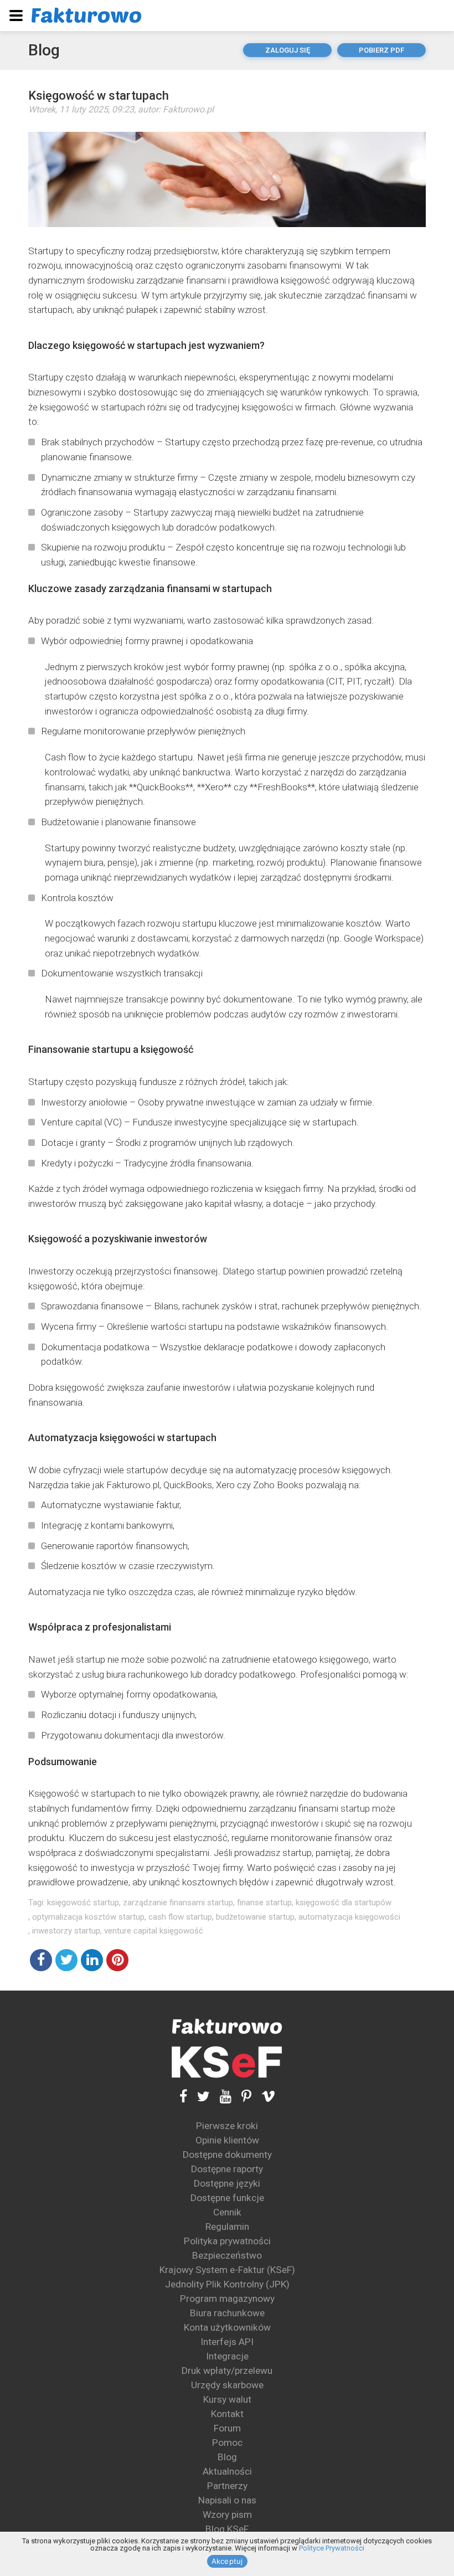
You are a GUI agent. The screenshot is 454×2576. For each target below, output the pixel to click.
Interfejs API (227, 2342)
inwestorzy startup (66, 1931)
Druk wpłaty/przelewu (227, 2371)
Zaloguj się (288, 50)
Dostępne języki (227, 2183)
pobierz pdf (381, 50)
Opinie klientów (227, 2140)
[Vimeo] (263, 2097)
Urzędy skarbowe (227, 2385)
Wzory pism (227, 2515)
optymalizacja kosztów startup (88, 1917)
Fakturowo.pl (188, 109)
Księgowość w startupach (99, 96)
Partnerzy (227, 2486)
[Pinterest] (241, 2097)
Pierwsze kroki (227, 2126)
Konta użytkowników (227, 2327)
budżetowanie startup (255, 1917)
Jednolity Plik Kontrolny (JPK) (227, 2284)
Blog (44, 50)
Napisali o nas (227, 2500)
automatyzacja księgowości (349, 1917)
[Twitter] (198, 2097)
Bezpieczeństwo (227, 2255)
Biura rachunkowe (227, 2313)
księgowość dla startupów (344, 1903)
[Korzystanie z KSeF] (227, 2062)
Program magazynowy (227, 2299)
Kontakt (227, 2414)
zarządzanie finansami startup (178, 1903)
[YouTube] (221, 2097)
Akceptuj (227, 2561)
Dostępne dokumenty (227, 2155)
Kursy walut (227, 2399)
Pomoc (227, 2443)
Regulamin (227, 2227)
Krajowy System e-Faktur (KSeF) (227, 2270)
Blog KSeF (227, 2529)
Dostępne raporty (227, 2169)
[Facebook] (183, 2097)
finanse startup (264, 1903)
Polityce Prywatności (332, 2548)
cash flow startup (180, 1917)
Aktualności (227, 2471)
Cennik (227, 2212)
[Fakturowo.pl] (86, 15)
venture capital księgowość (154, 1931)
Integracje (227, 2356)
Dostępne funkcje (227, 2198)
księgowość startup (83, 1903)
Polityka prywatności (227, 2241)
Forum (227, 2428)
